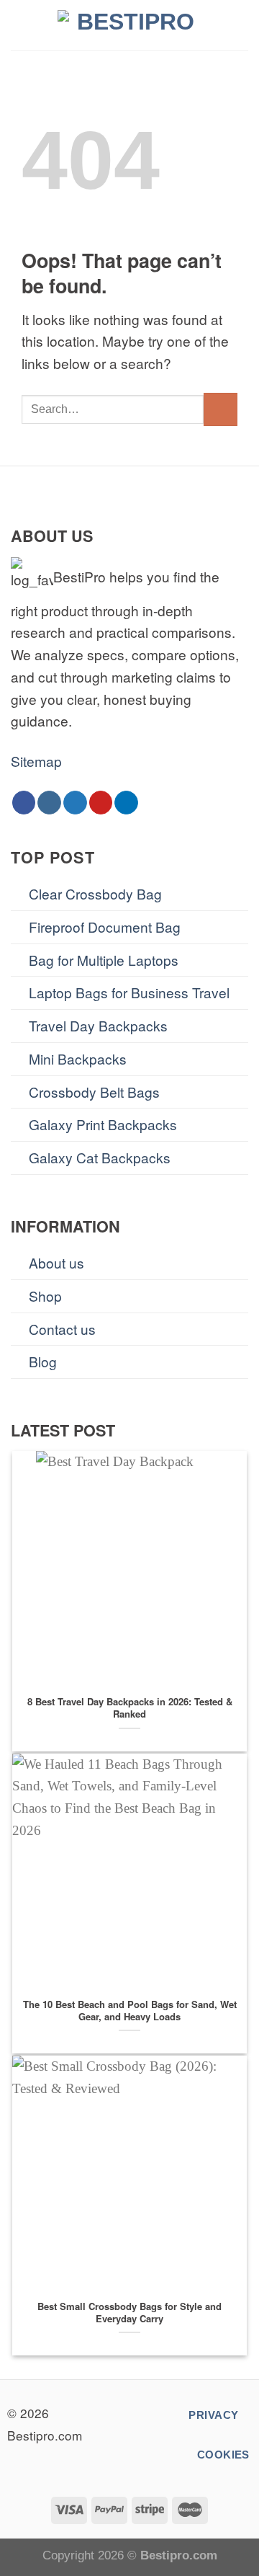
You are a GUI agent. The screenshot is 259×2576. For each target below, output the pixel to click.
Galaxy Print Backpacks (103, 1124)
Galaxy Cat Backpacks (100, 1157)
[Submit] (221, 410)
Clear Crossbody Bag (95, 893)
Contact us (62, 1329)
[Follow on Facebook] (24, 803)
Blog (43, 1361)
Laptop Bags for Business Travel (129, 992)
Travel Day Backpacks (98, 1025)
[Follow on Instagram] (49, 803)
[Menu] (21, 25)
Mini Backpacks (78, 1058)
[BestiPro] (129, 25)
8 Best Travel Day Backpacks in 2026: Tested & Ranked (130, 1708)
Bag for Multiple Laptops (104, 960)
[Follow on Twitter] (75, 803)
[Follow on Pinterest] (101, 803)
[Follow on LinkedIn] (126, 803)
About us (56, 1262)
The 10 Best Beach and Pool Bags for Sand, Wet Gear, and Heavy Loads (130, 2011)
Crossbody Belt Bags (94, 1092)
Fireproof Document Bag (105, 927)
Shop (45, 1296)
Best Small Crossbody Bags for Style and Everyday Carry (129, 2313)
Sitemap (36, 761)
